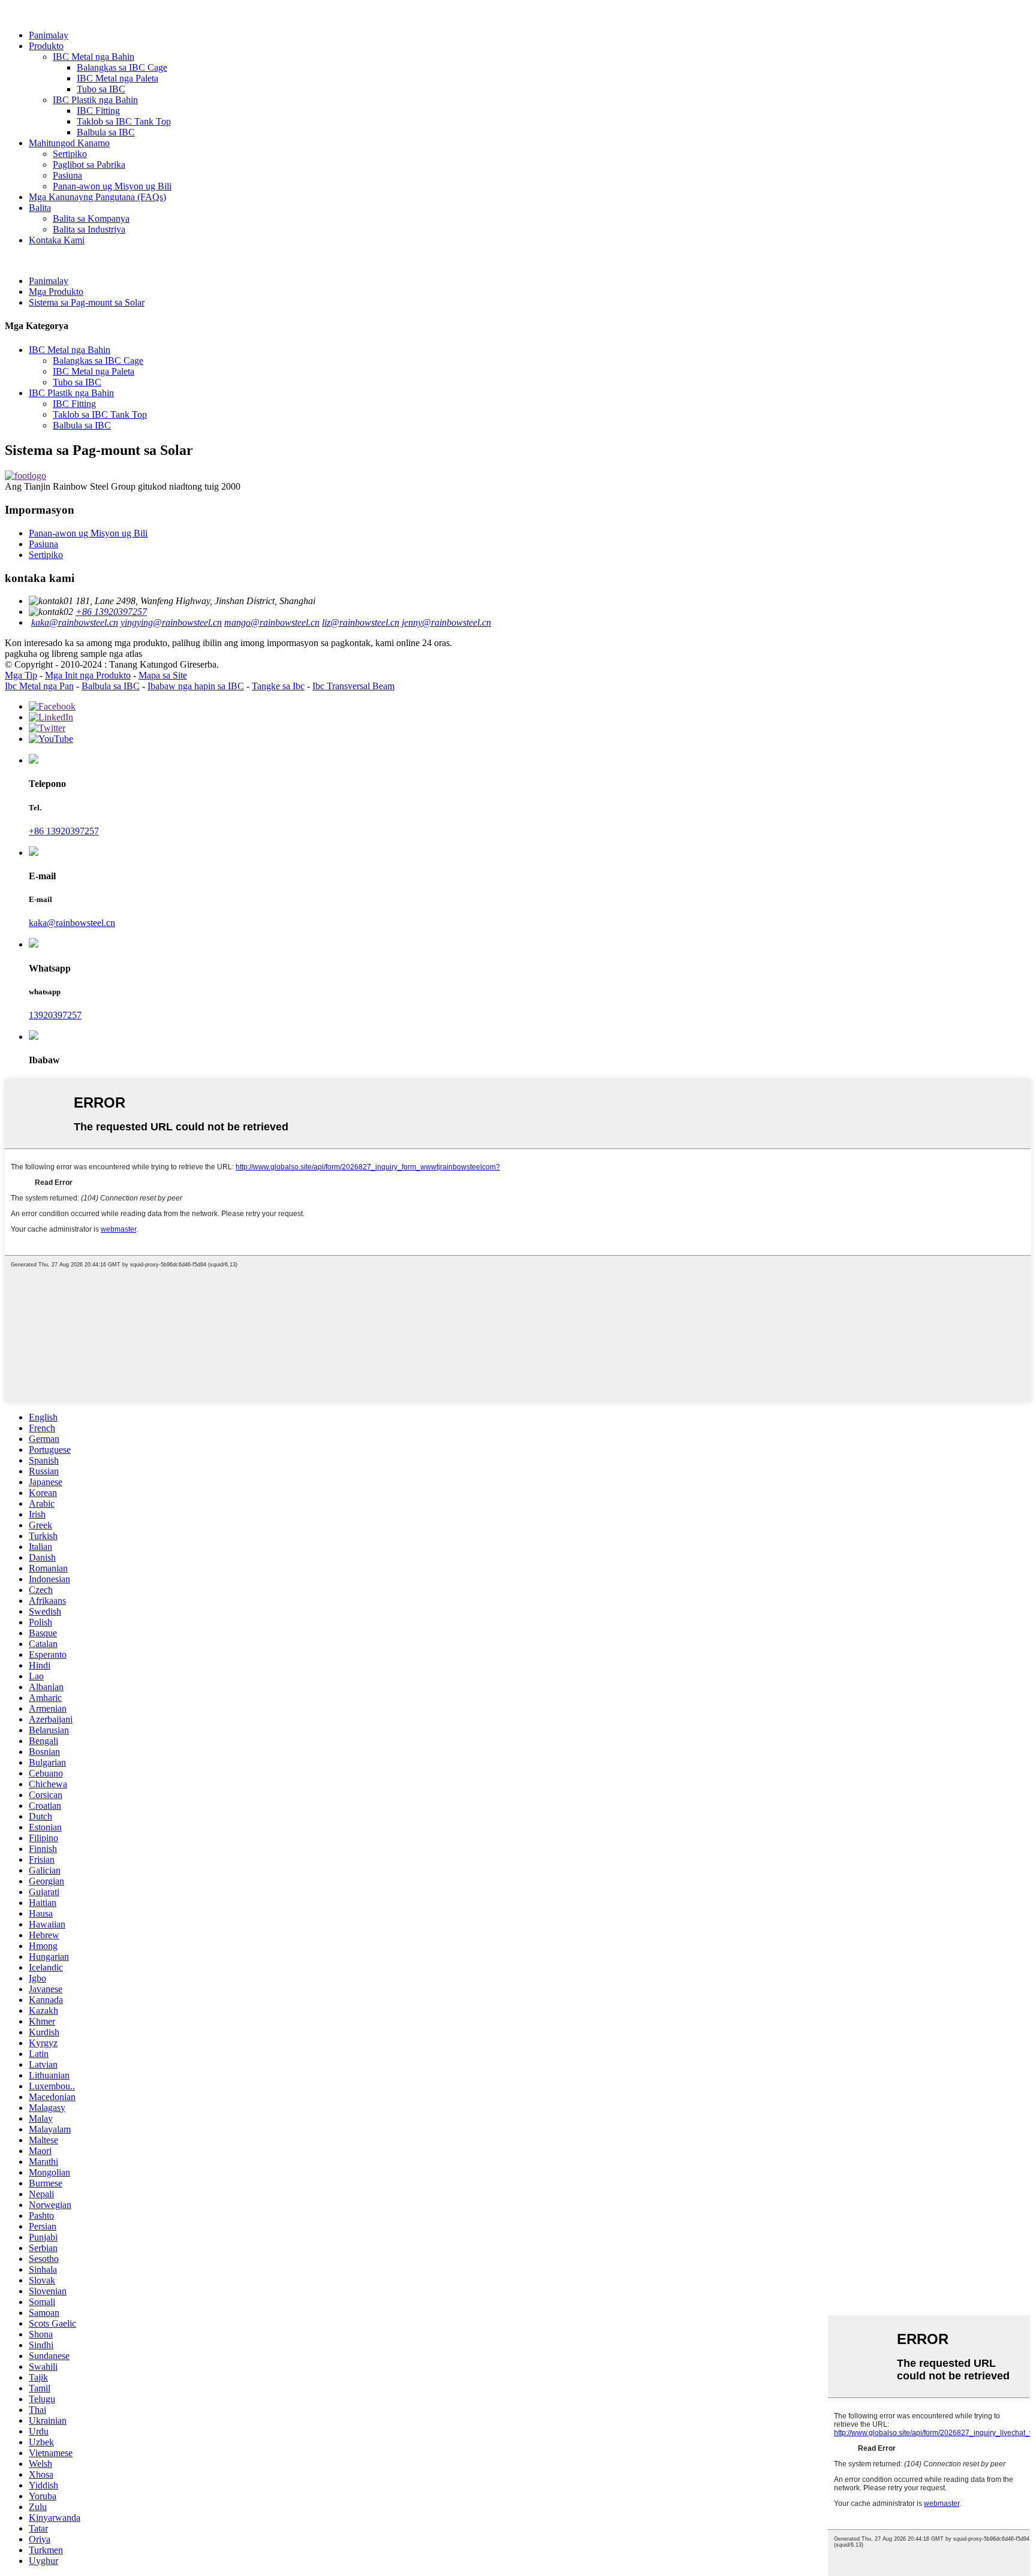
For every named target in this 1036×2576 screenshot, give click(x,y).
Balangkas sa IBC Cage (122, 67)
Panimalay (49, 35)
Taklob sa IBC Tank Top (124, 121)
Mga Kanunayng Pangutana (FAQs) (97, 197)
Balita (40, 208)
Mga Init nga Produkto (88, 675)
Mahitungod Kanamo (69, 143)
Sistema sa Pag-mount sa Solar (87, 302)
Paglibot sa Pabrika (89, 165)
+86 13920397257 (111, 612)
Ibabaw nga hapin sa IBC (196, 686)
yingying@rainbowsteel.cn (171, 622)
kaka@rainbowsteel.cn (75, 622)
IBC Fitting (98, 111)
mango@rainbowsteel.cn (272, 622)
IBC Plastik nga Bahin (95, 100)
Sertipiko (70, 154)
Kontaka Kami (57, 240)
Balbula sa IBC (106, 132)
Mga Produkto (56, 292)
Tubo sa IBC (101, 89)
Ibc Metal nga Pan (39, 686)
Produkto (46, 46)
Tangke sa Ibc (278, 686)
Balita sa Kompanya (91, 218)
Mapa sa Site (163, 675)
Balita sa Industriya (89, 229)
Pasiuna (67, 175)
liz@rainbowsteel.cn (361, 622)
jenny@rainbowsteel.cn (446, 622)
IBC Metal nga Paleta (118, 78)
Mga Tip (21, 675)
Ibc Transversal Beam (353, 686)
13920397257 (55, 1015)
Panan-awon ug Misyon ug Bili (112, 186)
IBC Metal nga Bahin (94, 57)
